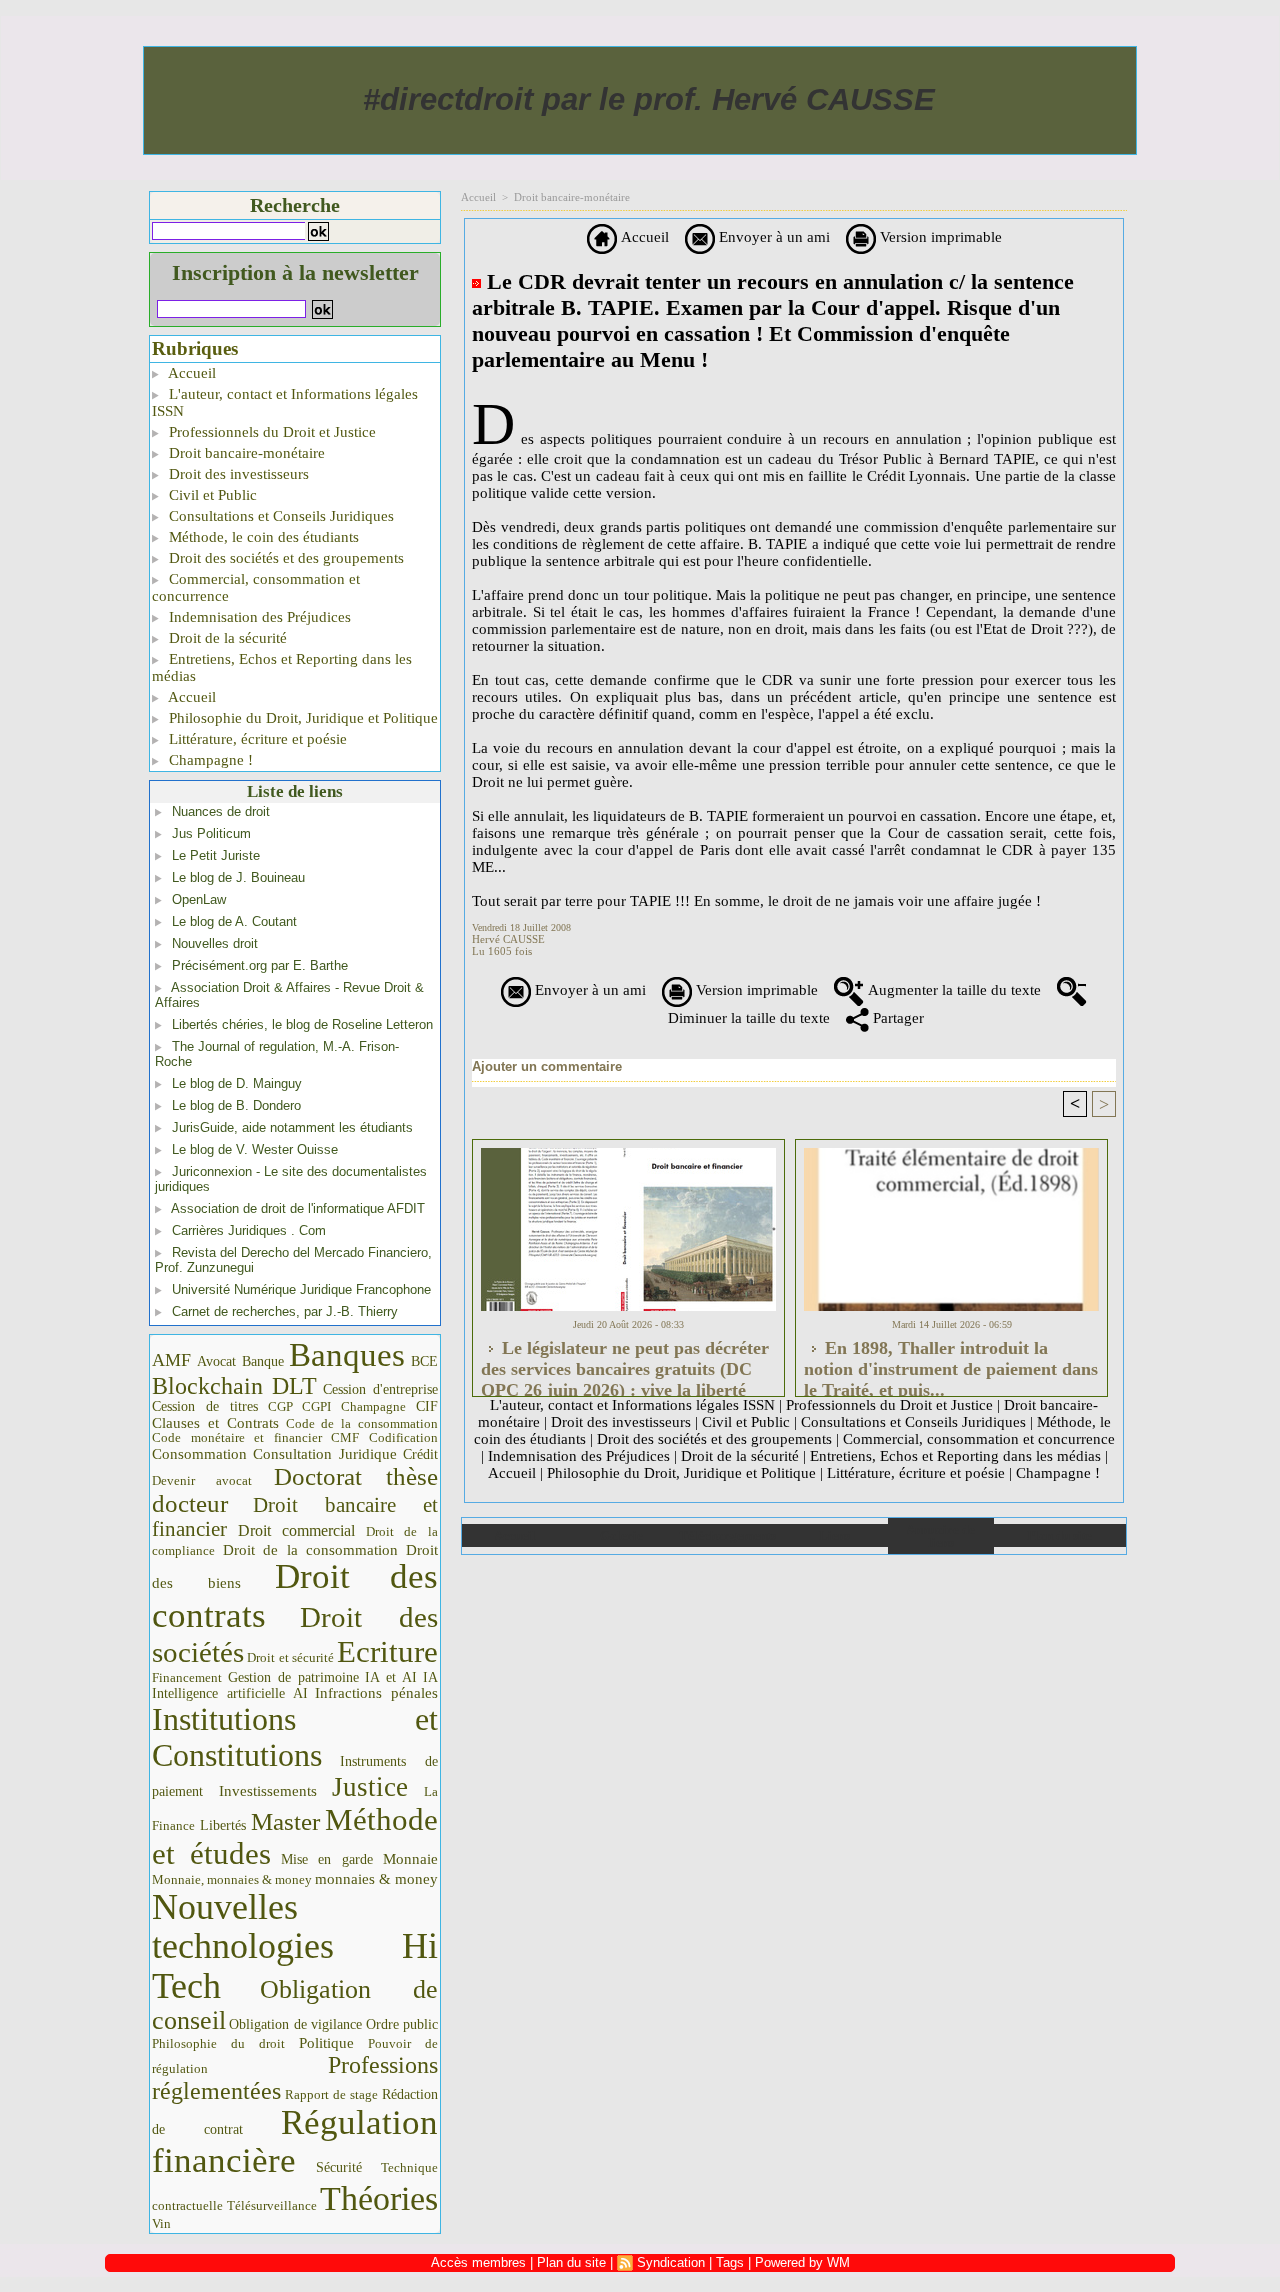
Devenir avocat (202, 1481)
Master (285, 1821)
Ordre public (402, 2024)
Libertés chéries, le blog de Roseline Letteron (302, 1024)
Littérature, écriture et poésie (256, 739)
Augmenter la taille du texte (952, 990)
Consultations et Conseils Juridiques (279, 516)
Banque (263, 1361)
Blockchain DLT (234, 1386)
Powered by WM (802, 2262)
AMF (171, 1360)
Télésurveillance (272, 2205)
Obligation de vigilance (295, 2024)
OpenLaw (199, 899)
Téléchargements (727, 1535)
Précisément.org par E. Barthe (260, 965)
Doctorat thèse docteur (295, 1490)
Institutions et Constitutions (295, 1737)
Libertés (223, 1825)
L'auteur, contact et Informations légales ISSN (285, 402)
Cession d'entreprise (380, 1389)
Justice (370, 1787)
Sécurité (339, 2167)
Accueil (190, 373)
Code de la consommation (362, 1423)
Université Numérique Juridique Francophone (301, 1289)
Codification (403, 1437)
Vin (161, 2223)
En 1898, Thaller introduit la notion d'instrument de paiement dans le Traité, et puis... (951, 1363)
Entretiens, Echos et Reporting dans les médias (282, 667)
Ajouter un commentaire (547, 1066)
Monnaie (410, 1858)
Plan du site (1059, 1535)
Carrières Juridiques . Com (249, 1230)
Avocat (216, 1361)
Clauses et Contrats (215, 1423)
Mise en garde (327, 1859)
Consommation (199, 1453)
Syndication (671, 2262)
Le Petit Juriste (216, 855)
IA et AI (391, 1677)
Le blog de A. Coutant (234, 921)
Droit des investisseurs (237, 474)
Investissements (268, 1791)
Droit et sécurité (290, 1657)
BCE (424, 1361)
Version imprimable (939, 237)
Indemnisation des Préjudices (258, 617)
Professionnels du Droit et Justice (270, 432)
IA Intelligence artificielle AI (295, 1685)
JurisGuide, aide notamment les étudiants (292, 1127)
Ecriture (387, 1652)
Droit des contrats (295, 1596)
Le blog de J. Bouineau (238, 877)
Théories (379, 2198)
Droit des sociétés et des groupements (284, 558)
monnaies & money (376, 1879)
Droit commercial (297, 1530)
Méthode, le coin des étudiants (262, 537)
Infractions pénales (376, 1693)
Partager (896, 1018)
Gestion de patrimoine (293, 1677)
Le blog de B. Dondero (236, 1105)
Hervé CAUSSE (508, 939)
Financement (187, 1678)
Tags (730, 2262)
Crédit (420, 1454)
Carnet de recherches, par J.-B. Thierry (285, 1311)
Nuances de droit (221, 811)
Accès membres (478, 2262)
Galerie (621, 1535)
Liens (834, 1535)
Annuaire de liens (940, 1536)
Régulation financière (295, 2141)
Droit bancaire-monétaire (245, 453)
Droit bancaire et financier (295, 1517)
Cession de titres (205, 1406)
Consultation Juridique (325, 1454)
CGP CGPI (300, 1406)
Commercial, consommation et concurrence (256, 587)
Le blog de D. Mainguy (237, 1083)
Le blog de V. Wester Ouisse (255, 1149)
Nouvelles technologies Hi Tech (295, 1946)
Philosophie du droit (218, 2044)
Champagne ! (209, 760)
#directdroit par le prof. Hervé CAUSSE (649, 99)
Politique (326, 2043)
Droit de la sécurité (226, 638)
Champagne (373, 1407)
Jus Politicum (211, 833)
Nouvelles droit (215, 943)
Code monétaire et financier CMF (255, 1437)
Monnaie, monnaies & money (232, 1879)
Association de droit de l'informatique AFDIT (298, 1208)
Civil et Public (211, 495)
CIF (427, 1406)
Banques (347, 1355)
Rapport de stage (331, 2095)
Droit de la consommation (311, 1550)
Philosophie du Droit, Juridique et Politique (301, 718)
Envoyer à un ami (772, 237)
